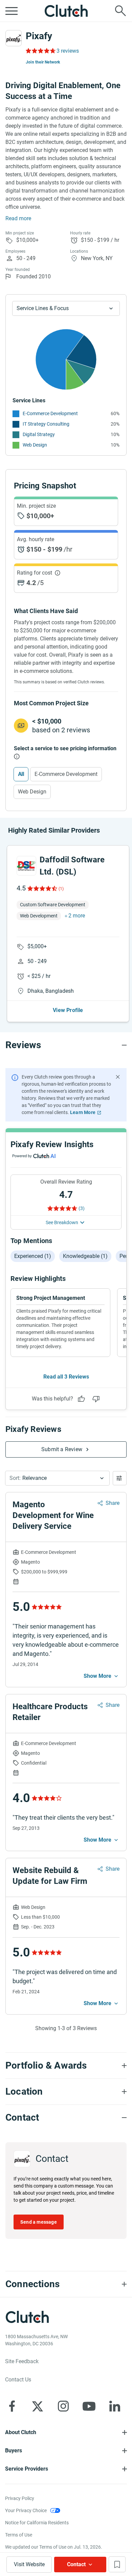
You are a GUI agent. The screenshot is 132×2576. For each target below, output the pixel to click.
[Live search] (120, 11)
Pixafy (39, 36)
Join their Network (43, 62)
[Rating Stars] (42, 888)
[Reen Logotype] (26, 866)
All (21, 774)
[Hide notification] (118, 1077)
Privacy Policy (20, 2498)
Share (113, 1503)
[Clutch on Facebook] (12, 2406)
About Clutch (21, 2432)
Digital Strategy (39, 434)
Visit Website (29, 2564)
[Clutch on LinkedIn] (115, 2406)
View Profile (68, 1010)
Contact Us (18, 2380)
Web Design (35, 445)
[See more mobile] (102, 1676)
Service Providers (27, 2469)
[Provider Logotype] (14, 38)
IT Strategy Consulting (46, 424)
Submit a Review (62, 1449)
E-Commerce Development (50, 413)
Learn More (83, 1112)
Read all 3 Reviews (66, 1377)
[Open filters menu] (120, 1478)
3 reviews (68, 51)
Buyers (14, 2451)
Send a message (39, 2222)
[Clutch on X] (38, 2406)
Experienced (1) (33, 1256)
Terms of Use (19, 2535)
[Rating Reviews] (40, 51)
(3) (82, 1208)
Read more (18, 218)
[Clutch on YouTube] (89, 2406)
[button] (57, 1478)
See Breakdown (62, 1222)
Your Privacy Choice (26, 2510)
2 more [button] (77, 916)
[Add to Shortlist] (117, 2564)
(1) (61, 889)
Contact (76, 2564)
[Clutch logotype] (66, 11)
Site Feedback (22, 2361)
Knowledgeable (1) (85, 1256)
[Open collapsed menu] (12, 11)
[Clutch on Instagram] (63, 2406)
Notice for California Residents (37, 2523)
